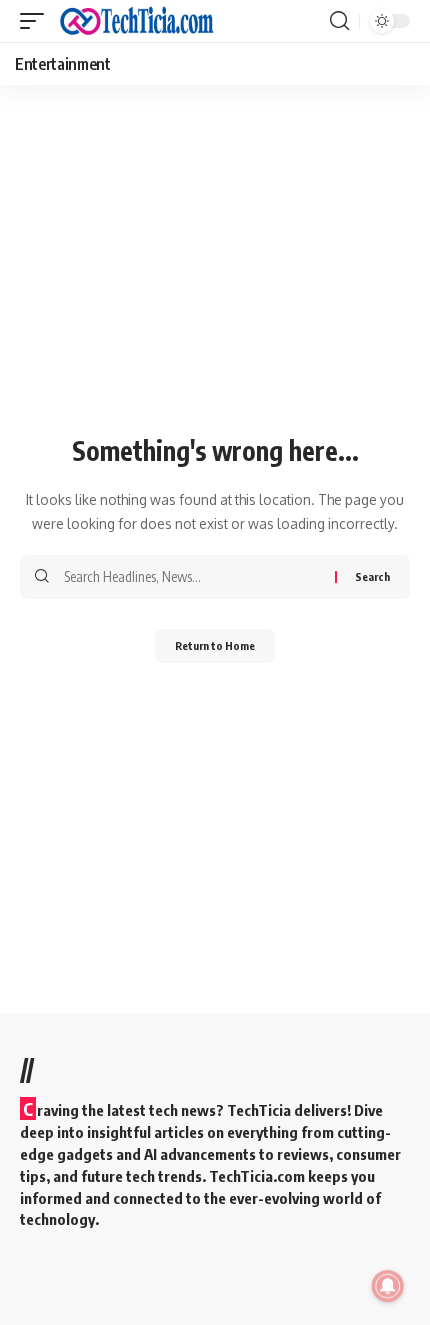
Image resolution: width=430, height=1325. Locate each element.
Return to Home (215, 645)
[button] (37, 21)
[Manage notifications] (388, 1286)
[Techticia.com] (137, 21)
